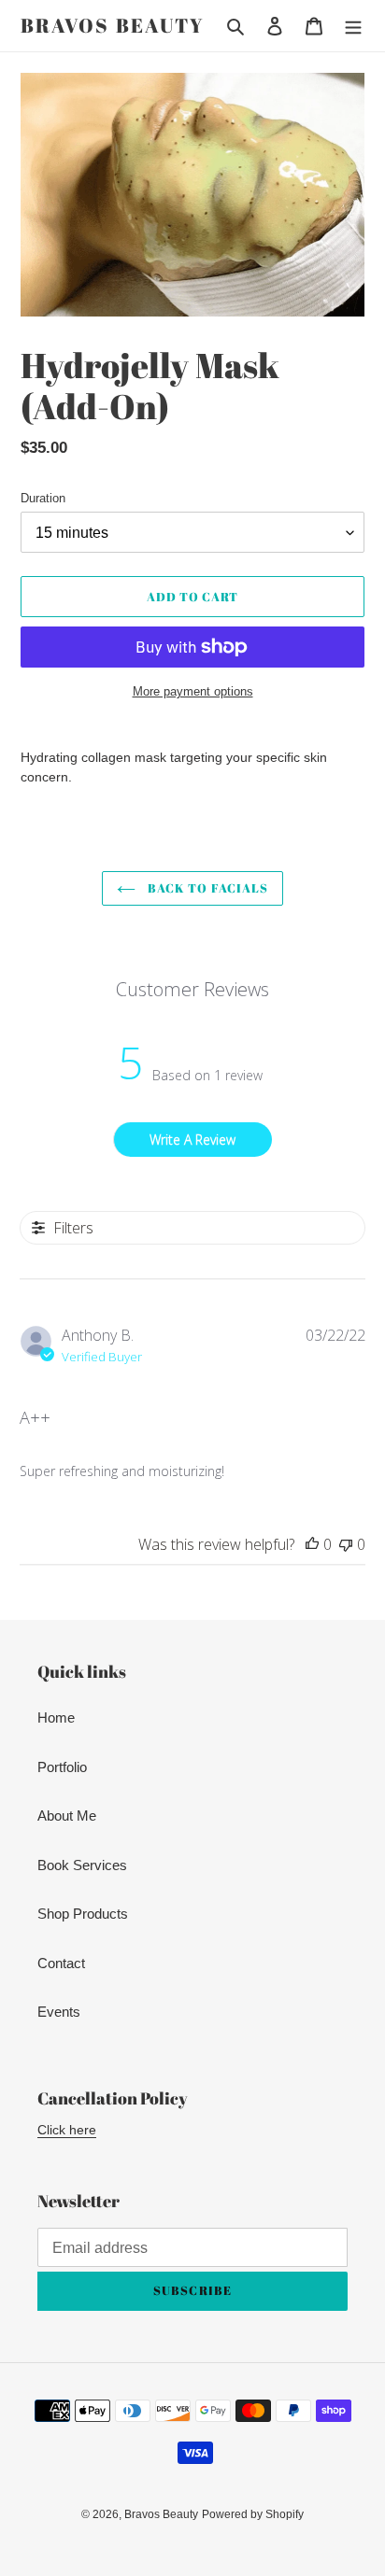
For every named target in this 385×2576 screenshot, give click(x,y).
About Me (67, 1816)
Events (59, 2012)
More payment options (193, 691)
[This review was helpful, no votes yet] (312, 1544)
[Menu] (353, 26)
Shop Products (83, 1914)
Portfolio (62, 1767)
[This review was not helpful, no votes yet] (346, 1544)
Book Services (82, 1865)
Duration (43, 498)
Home (56, 1717)
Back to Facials (207, 888)
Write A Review (192, 1140)
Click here (67, 2130)
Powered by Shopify (253, 2514)
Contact (61, 1963)
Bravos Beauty (112, 26)
